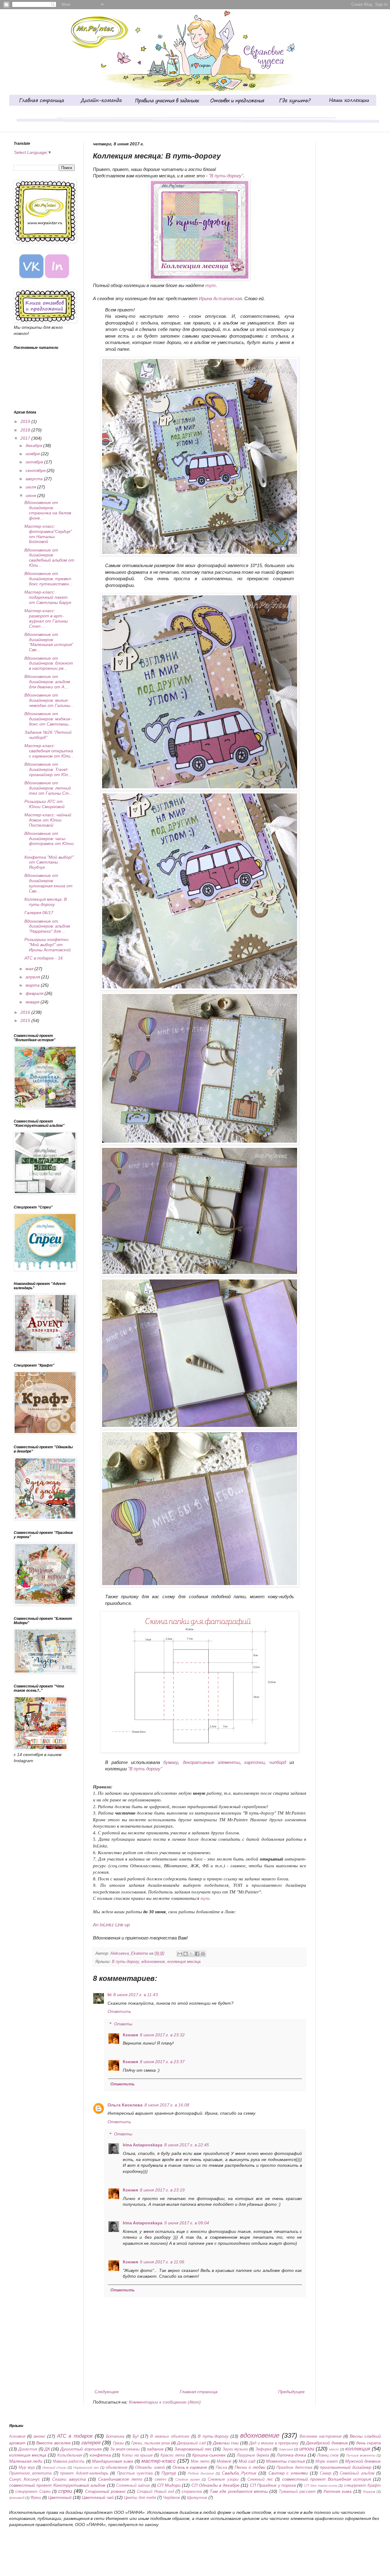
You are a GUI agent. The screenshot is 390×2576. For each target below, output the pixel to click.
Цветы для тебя (140, 2498)
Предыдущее (291, 2392)
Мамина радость (69, 2461)
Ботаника (115, 2436)
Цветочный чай (98, 2497)
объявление (117, 2468)
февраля (35, 993)
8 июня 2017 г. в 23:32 (162, 2035)
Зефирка (263, 2449)
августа (35, 479)
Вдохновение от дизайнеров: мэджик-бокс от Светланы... (48, 719)
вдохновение (153, 1962)
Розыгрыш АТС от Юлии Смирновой (44, 804)
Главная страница (199, 2392)
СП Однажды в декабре (215, 2485)
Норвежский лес (86, 2468)
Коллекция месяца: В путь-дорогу (46, 902)
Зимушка (286, 2449)
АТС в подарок (75, 2436)
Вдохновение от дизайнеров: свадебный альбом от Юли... (49, 558)
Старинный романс (105, 2491)
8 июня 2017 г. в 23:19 (162, 2190)
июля (31, 487)
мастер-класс (159, 2461)
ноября (33, 454)
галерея (91, 2443)
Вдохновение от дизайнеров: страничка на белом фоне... (48, 510)
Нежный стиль (54, 2468)
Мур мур (27, 2468)
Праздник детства (294, 2468)
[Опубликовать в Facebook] (197, 1954)
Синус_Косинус (25, 2479)
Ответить (119, 2011)
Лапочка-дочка (291, 2455)
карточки (254, 1762)
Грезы (119, 2443)
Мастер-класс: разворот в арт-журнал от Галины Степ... (46, 618)
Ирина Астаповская (220, 298)
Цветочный (60, 2497)
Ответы (123, 2024)
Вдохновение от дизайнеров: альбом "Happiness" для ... (47, 926)
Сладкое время (188, 2479)
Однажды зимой (150, 2468)
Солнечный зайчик (133, 2486)
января (33, 1002)
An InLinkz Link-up (111, 1925)
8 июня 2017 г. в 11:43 (136, 1995)
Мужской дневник (363, 2461)
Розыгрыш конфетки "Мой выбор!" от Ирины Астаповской (48, 945)
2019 (26, 421)
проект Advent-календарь (84, 2473)
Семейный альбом (357, 2473)
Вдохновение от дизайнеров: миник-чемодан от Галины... (49, 700)
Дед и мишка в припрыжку (274, 2443)
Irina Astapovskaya (143, 2145)
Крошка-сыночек (209, 2455)
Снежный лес (260, 2479)
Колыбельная (70, 2455)
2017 (26, 438)
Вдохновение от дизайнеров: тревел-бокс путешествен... (48, 579)
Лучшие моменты (361, 2455)
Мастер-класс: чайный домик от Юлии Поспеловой (48, 820)
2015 (26, 1020)
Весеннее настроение (321, 2436)
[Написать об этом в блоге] (186, 1954)
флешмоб (17, 2498)
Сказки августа (69, 2479)
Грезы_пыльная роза (151, 2443)
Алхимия (17, 2436)
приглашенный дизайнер (346, 2467)
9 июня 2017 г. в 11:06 (162, 2262)
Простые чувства (135, 2473)
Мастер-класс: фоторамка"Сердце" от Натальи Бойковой (48, 534)
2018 (26, 430)
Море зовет (327, 2461)
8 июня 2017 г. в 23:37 (162, 2062)
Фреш (36, 2498)
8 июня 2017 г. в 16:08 (167, 2105)
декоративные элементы (211, 1762)
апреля (33, 977)
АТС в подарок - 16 (44, 958)
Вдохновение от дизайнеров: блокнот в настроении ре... (49, 663)
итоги (307, 2449)
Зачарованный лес (193, 2449)
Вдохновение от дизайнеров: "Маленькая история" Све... (49, 642)
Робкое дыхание (201, 2473)
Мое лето (200, 2461)
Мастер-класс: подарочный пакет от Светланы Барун (48, 597)
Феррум (369, 2492)
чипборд (278, 1762)
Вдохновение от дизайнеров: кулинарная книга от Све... (48, 883)
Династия (28, 2449)
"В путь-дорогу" (226, 176)
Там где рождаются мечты (239, 2491)
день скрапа (369, 2443)
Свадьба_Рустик (239, 2473)
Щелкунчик (197, 2498)
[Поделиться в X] (191, 1954)
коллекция (358, 2449)
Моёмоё (224, 2461)
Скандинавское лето (120, 2479)
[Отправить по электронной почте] (180, 1954)
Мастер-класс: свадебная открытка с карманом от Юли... (49, 751)
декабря (34, 445)
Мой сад (247, 2461)
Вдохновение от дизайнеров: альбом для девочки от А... (47, 682)
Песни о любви (250, 2467)
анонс (39, 2436)
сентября (36, 470)
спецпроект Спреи (33, 2492)
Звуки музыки (235, 2449)
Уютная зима (337, 2491)
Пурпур (169, 2473)
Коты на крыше (137, 2455)
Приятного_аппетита (30, 2473)
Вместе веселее (53, 2443)
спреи (65, 2491)
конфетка (100, 2455)
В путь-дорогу (125, 1962)
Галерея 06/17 (39, 913)
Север (326, 2473)
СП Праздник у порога (273, 2485)
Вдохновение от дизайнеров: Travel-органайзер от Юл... (48, 769)
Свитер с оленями (288, 2473)
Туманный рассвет (297, 2492)
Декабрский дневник (327, 2443)
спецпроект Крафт (362, 2486)
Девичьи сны (226, 2443)
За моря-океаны (125, 2449)
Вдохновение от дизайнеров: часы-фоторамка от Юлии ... (49, 841)
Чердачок (172, 2498)
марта (33, 985)
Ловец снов (328, 2455)
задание (155, 2449)
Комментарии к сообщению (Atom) (165, 2402)
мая (30, 969)
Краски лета (173, 2455)
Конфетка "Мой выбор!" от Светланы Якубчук (49, 862)
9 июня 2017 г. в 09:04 (187, 2223)
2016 (26, 1012)
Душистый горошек (81, 2449)
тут (211, 285)
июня (31, 495)
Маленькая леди (26, 2461)
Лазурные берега (253, 2455)
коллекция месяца (184, 1962)
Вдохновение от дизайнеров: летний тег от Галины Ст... (48, 788)
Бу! (136, 2436)
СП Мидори (169, 2485)
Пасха (221, 2468)
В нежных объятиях (170, 2436)
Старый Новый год (155, 2492)
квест (334, 2449)
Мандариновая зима (113, 2461)
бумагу (171, 1762)
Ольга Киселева (125, 2105)
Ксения (130, 2035)
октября (35, 462)
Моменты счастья (285, 2461)
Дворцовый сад (191, 2443)
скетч (161, 2479)
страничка (192, 2492)
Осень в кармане (190, 2467)
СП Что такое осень (321, 2486)
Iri (110, 1995)
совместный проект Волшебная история (327, 2479)
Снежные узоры (223, 2479)
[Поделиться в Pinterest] (203, 1954)
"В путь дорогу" (145, 1769)
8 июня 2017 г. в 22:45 (187, 2145)
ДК (47, 2449)
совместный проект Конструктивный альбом (57, 2485)
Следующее (107, 2392)
